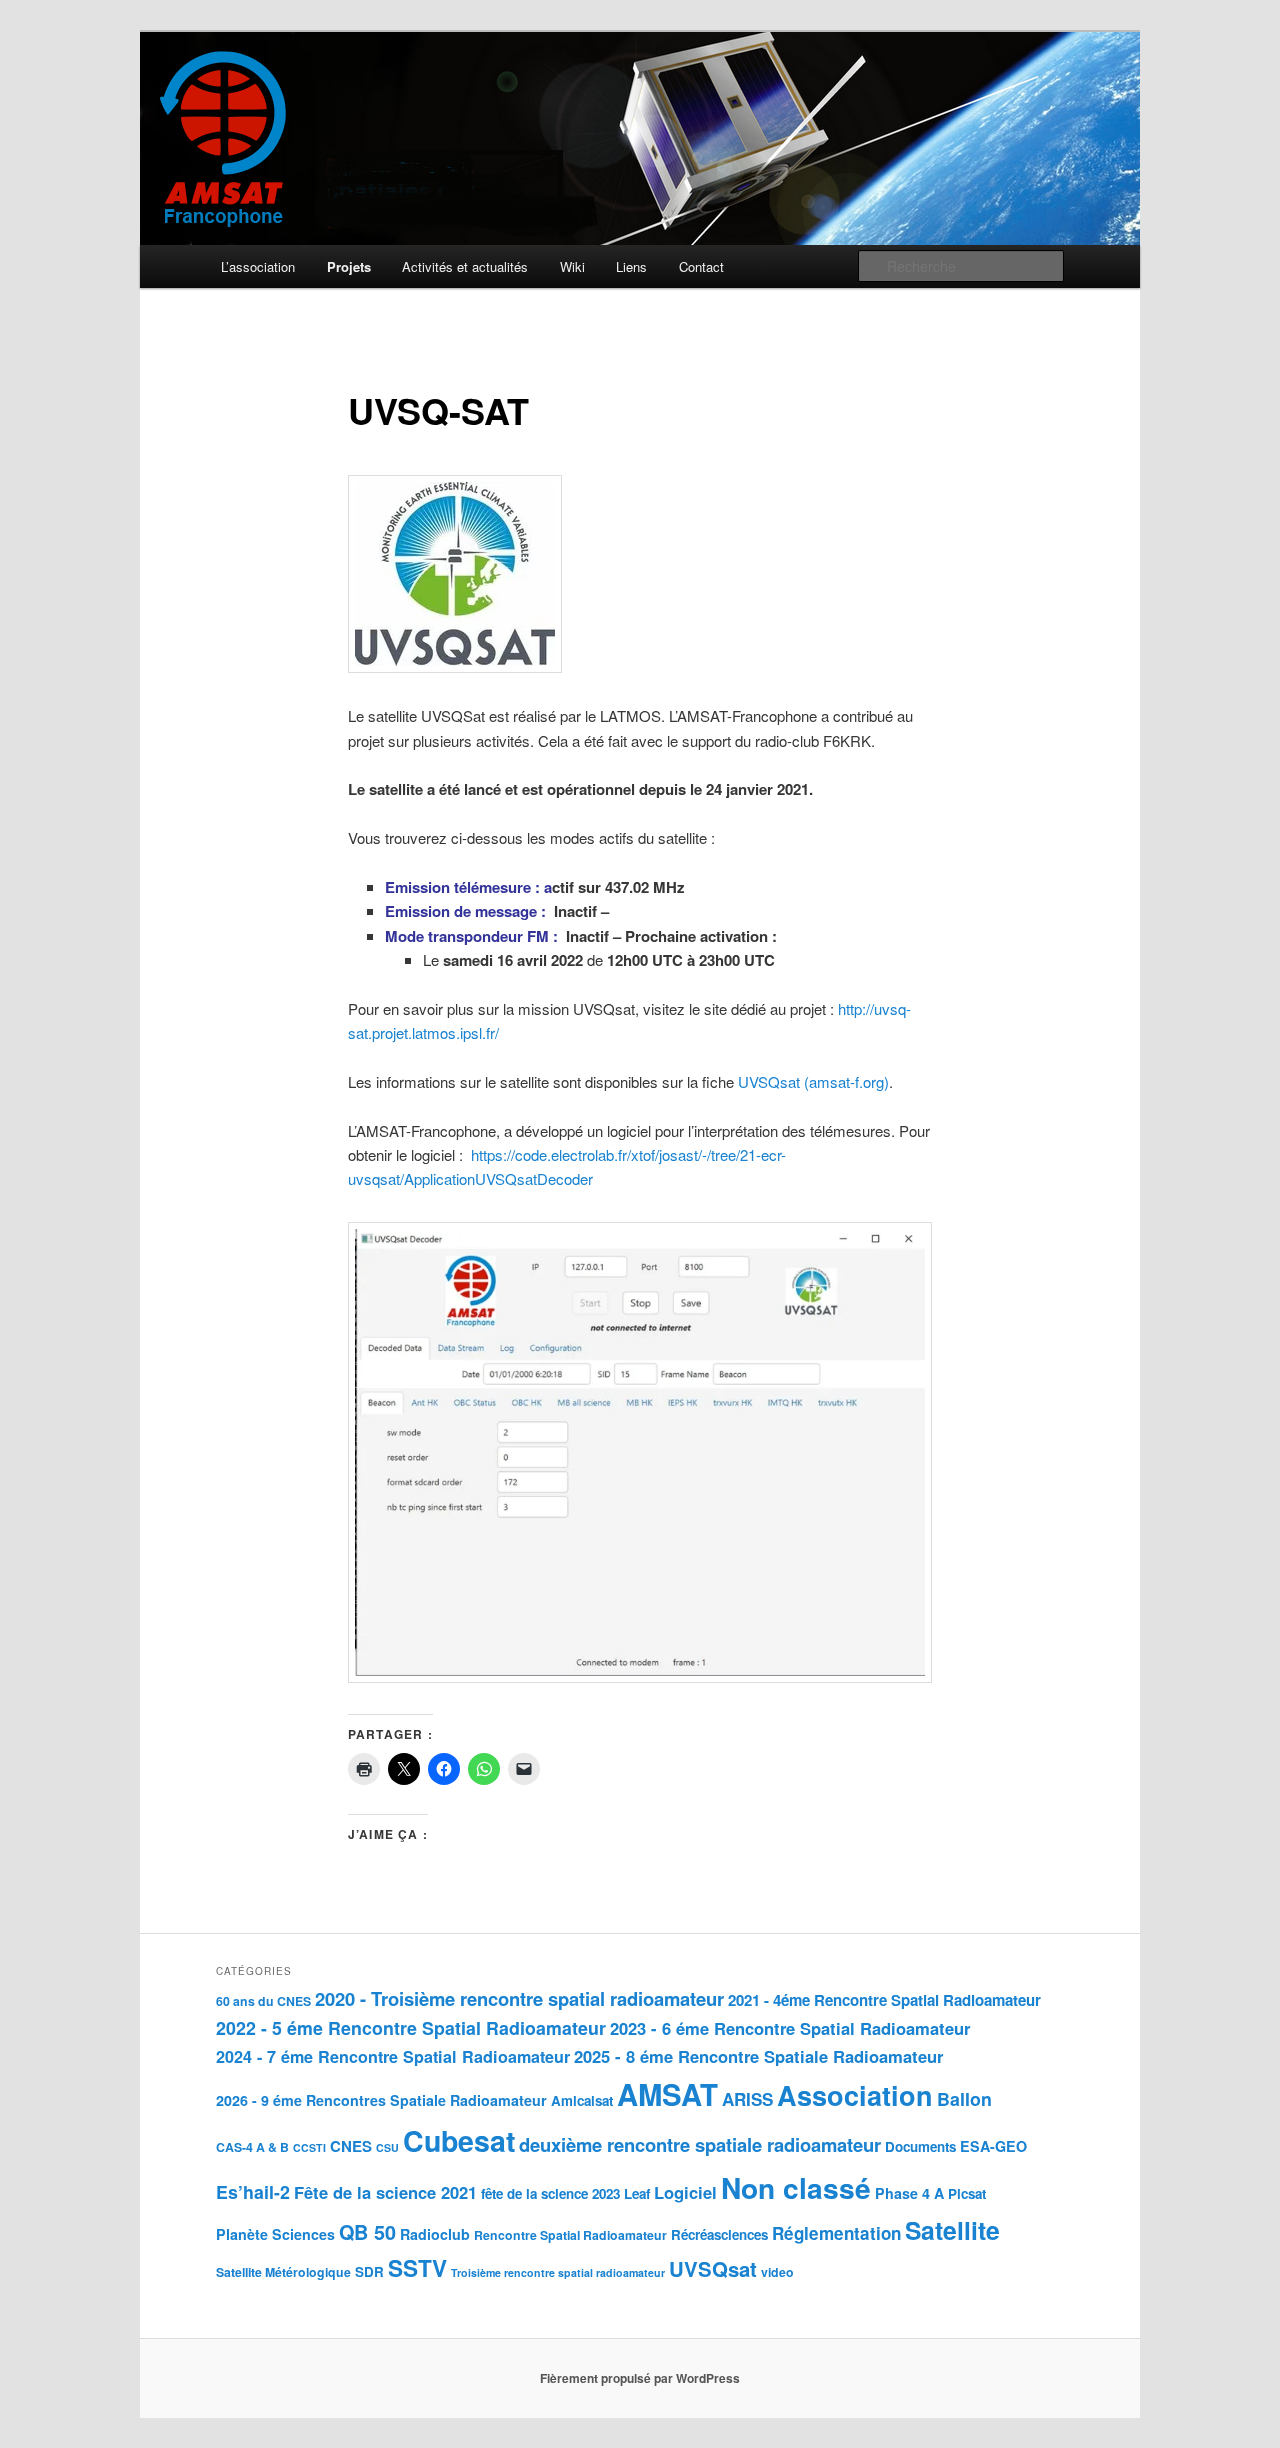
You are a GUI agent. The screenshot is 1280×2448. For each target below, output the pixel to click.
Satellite (952, 2230)
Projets (349, 266)
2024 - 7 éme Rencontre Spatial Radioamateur (393, 2056)
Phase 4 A (909, 2193)
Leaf (637, 2193)
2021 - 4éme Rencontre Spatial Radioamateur (884, 2000)
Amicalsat (582, 2100)
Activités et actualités (465, 266)
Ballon (964, 2098)
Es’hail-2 (253, 2191)
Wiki (572, 266)
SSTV (417, 2268)
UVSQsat (713, 2268)
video (777, 2272)
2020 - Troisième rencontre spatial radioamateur (519, 1998)
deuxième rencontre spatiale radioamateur (700, 2144)
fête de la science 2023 (550, 2193)
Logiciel (685, 2192)
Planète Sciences (275, 2234)
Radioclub (435, 2234)
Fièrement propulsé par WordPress (640, 2378)
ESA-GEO (993, 2146)
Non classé (796, 2187)
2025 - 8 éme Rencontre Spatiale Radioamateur (758, 2056)
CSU (387, 2147)
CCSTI (309, 2147)
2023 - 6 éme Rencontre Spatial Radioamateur (790, 2028)
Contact (701, 266)
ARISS (747, 2099)
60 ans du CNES (263, 2001)
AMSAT (667, 2094)
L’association (258, 266)
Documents (920, 2146)
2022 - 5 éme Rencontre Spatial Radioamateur (411, 2027)
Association (855, 2095)
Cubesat (459, 2140)
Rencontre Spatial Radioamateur (570, 2235)
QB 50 (367, 2232)
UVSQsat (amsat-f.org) (813, 1081)
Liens (631, 266)
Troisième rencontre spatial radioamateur (558, 2272)
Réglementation (836, 2233)
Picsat (967, 2193)
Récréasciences (719, 2234)
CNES (351, 2146)
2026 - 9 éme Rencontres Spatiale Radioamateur (381, 2100)
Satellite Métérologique (283, 2272)
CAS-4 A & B (252, 2147)
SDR (369, 2271)
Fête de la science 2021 (385, 2192)
